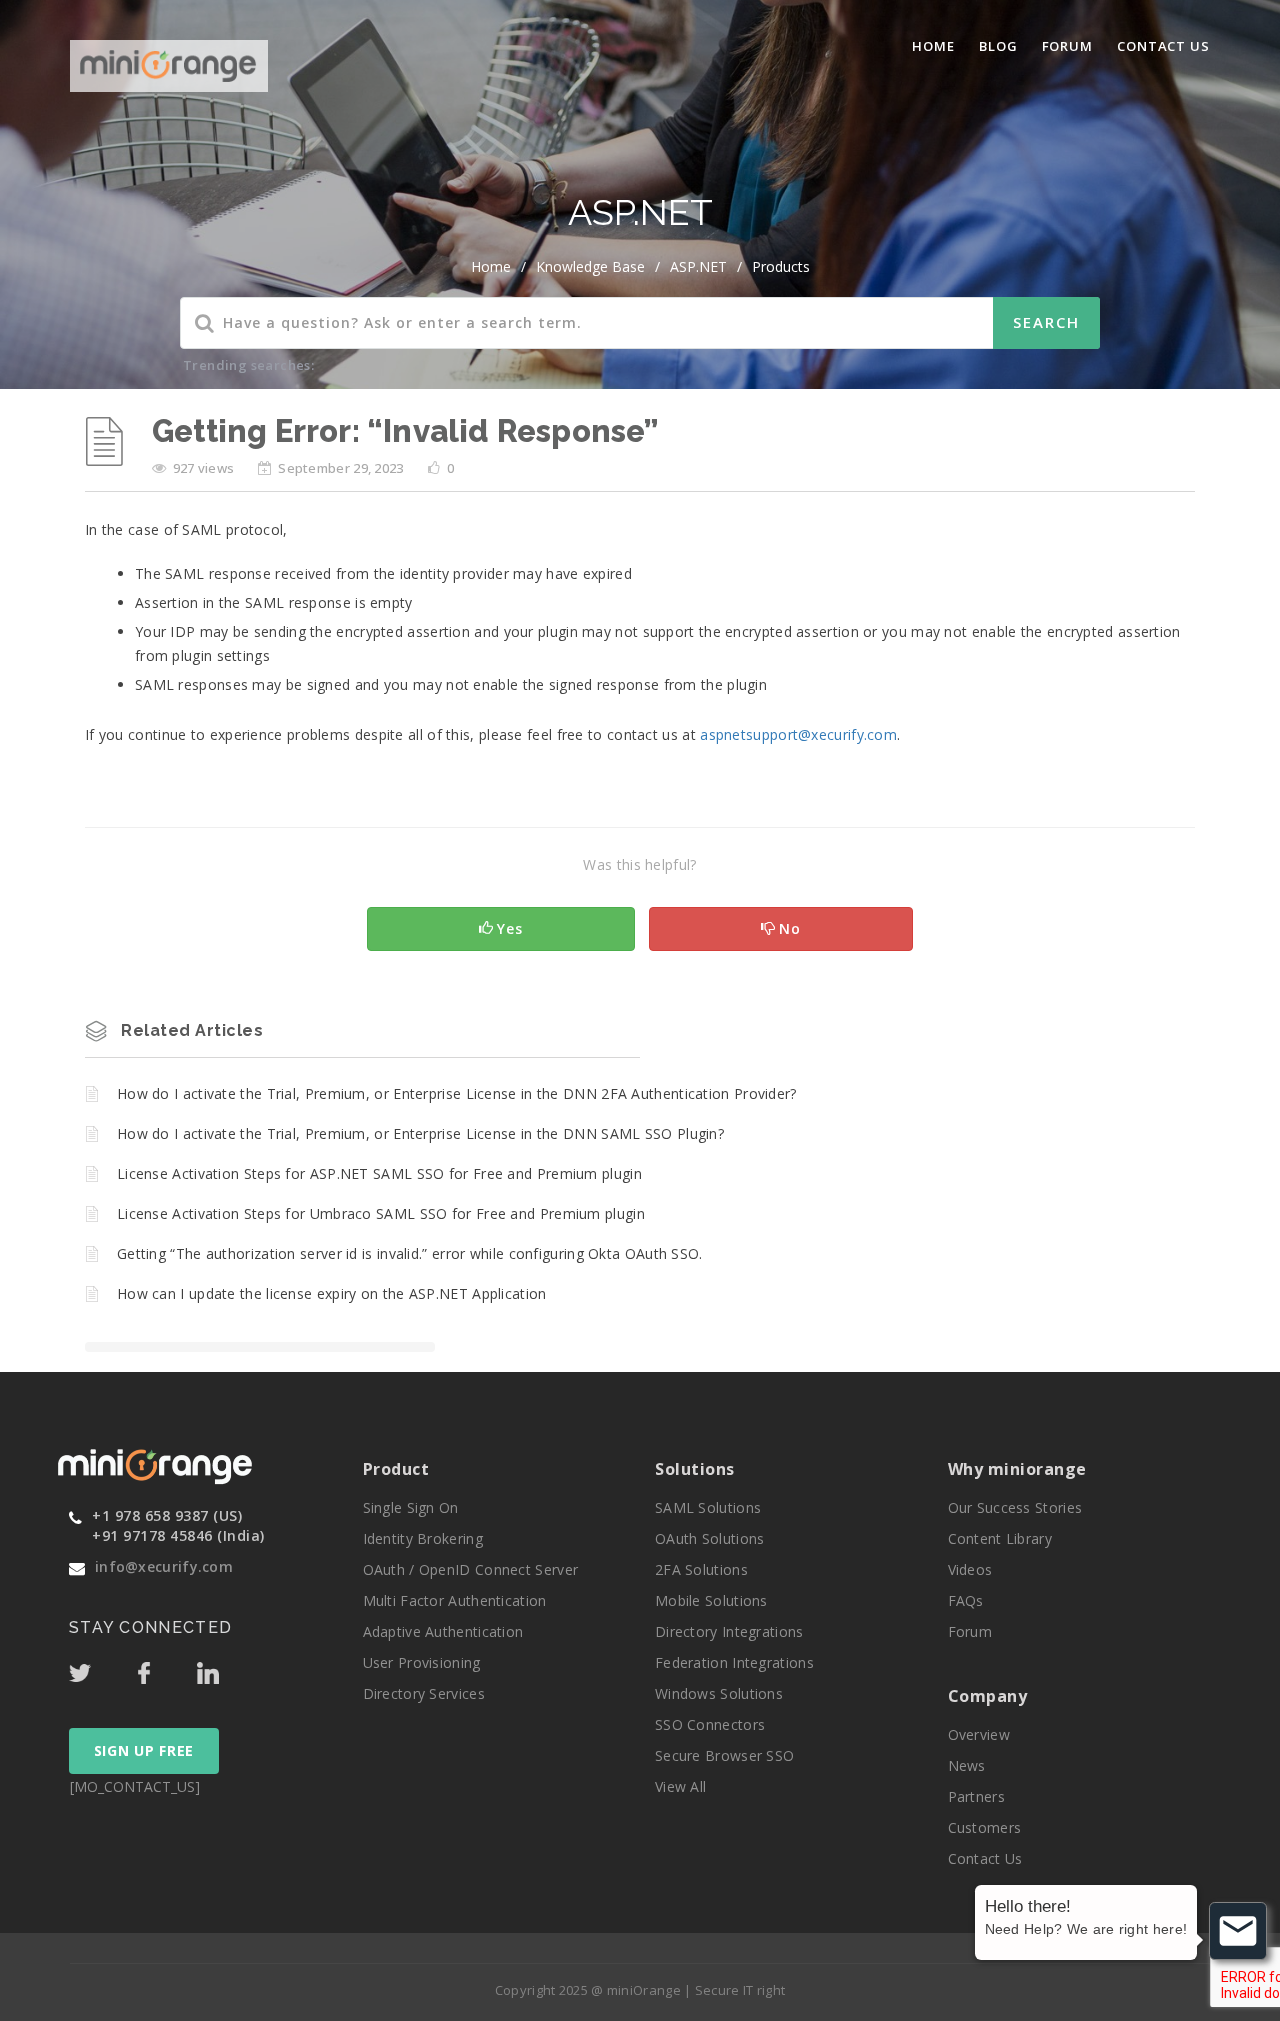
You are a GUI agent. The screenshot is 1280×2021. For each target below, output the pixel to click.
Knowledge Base (590, 266)
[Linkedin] (227, 1668)
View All (680, 1786)
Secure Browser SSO (724, 1755)
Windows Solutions (719, 1693)
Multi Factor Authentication (455, 1600)
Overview (979, 1734)
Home (933, 46)
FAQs (966, 1600)
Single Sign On (411, 1507)
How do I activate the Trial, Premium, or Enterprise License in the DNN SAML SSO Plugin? (420, 1133)
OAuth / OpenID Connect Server (471, 1569)
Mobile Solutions (711, 1600)
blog (998, 46)
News (967, 1765)
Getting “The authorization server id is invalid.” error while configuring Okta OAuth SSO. (410, 1253)
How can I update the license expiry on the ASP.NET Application (332, 1293)
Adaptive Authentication (443, 1631)
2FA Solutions (701, 1569)
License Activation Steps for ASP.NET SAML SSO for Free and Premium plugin (379, 1173)
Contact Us (1163, 46)
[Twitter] (101, 1668)
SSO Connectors (710, 1724)
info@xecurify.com (164, 1566)
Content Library (1000, 1538)
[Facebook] (165, 1668)
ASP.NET (698, 266)
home (491, 266)
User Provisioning (422, 1662)
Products (781, 266)
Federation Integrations (734, 1662)
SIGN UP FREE (144, 1750)
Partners (976, 1796)
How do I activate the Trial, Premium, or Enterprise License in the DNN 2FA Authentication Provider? (457, 1093)
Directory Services (424, 1693)
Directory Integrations (729, 1631)
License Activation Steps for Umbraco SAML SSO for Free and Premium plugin (381, 1213)
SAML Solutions (708, 1507)
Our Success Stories (1015, 1507)
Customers (985, 1827)
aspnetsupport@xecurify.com (798, 734)
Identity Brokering (423, 1538)
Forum (1068, 46)
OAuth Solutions (710, 1538)
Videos (970, 1569)
